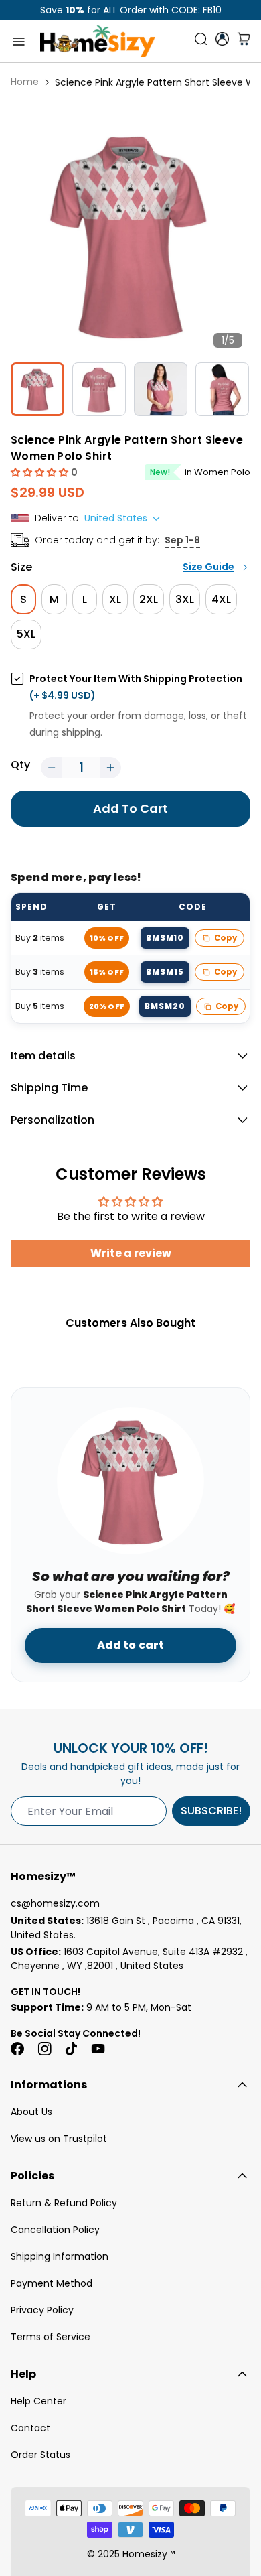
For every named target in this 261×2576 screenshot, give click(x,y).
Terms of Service (51, 2337)
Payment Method (52, 2283)
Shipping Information (60, 2256)
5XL (26, 634)
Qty (20, 765)
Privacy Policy (42, 2310)
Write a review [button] (131, 1253)
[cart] (244, 42)
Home (25, 82)
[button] (41, 472)
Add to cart (131, 1645)
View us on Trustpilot (59, 2139)
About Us (31, 2112)
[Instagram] (44, 2049)
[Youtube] (98, 2049)
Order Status (40, 2455)
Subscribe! (211, 1811)
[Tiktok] (71, 2049)
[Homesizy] (98, 41)
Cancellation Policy (55, 2230)
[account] (222, 39)
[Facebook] (17, 2049)
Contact (30, 2428)
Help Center (38, 2401)
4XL (221, 599)
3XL (185, 599)
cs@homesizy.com (55, 1903)
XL (115, 599)
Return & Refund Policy (64, 2203)
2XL (149, 599)
